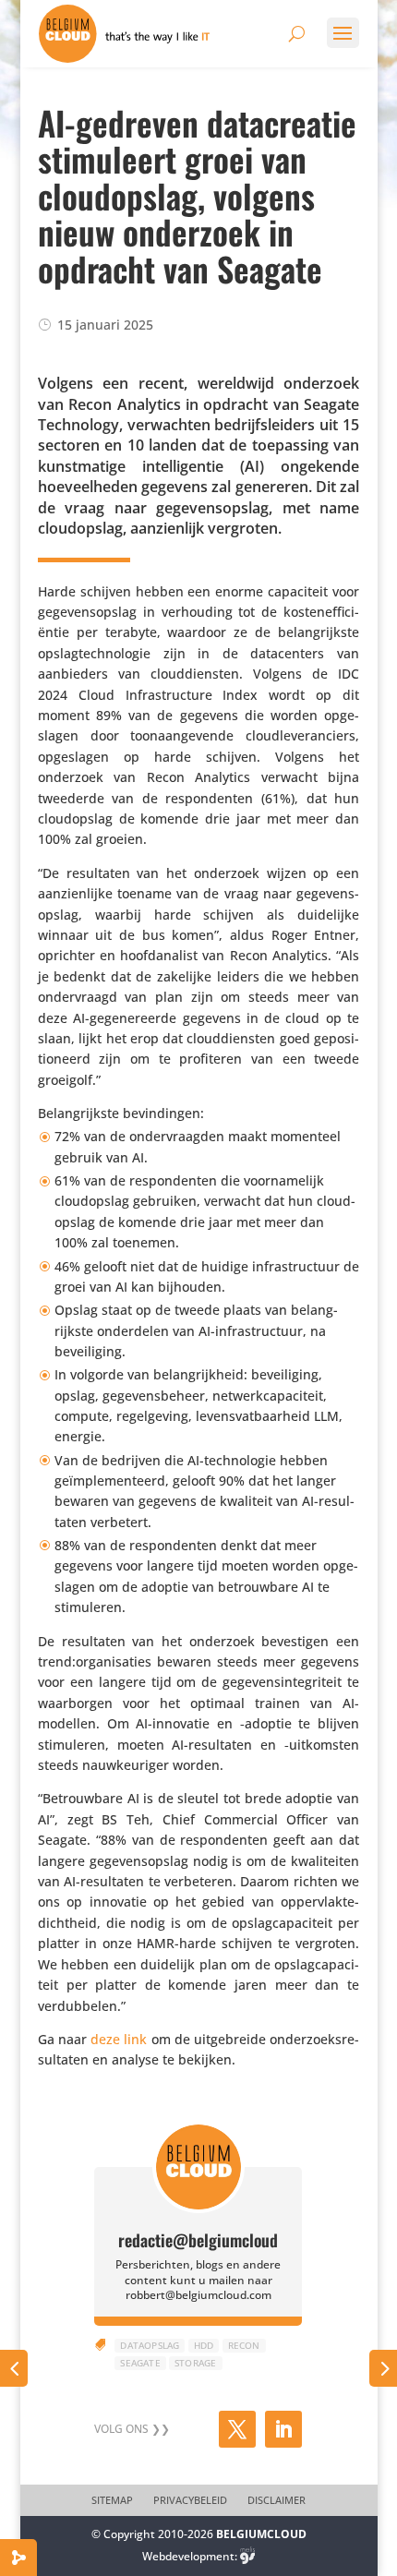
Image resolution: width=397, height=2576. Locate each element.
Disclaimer (277, 2500)
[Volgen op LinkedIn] (283, 2429)
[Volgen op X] (237, 2429)
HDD (204, 2345)
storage (195, 2363)
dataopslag (150, 2345)
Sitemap (112, 2500)
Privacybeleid (190, 2500)
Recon (244, 2345)
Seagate (140, 2363)
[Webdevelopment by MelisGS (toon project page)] (247, 2556)
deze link (119, 2039)
